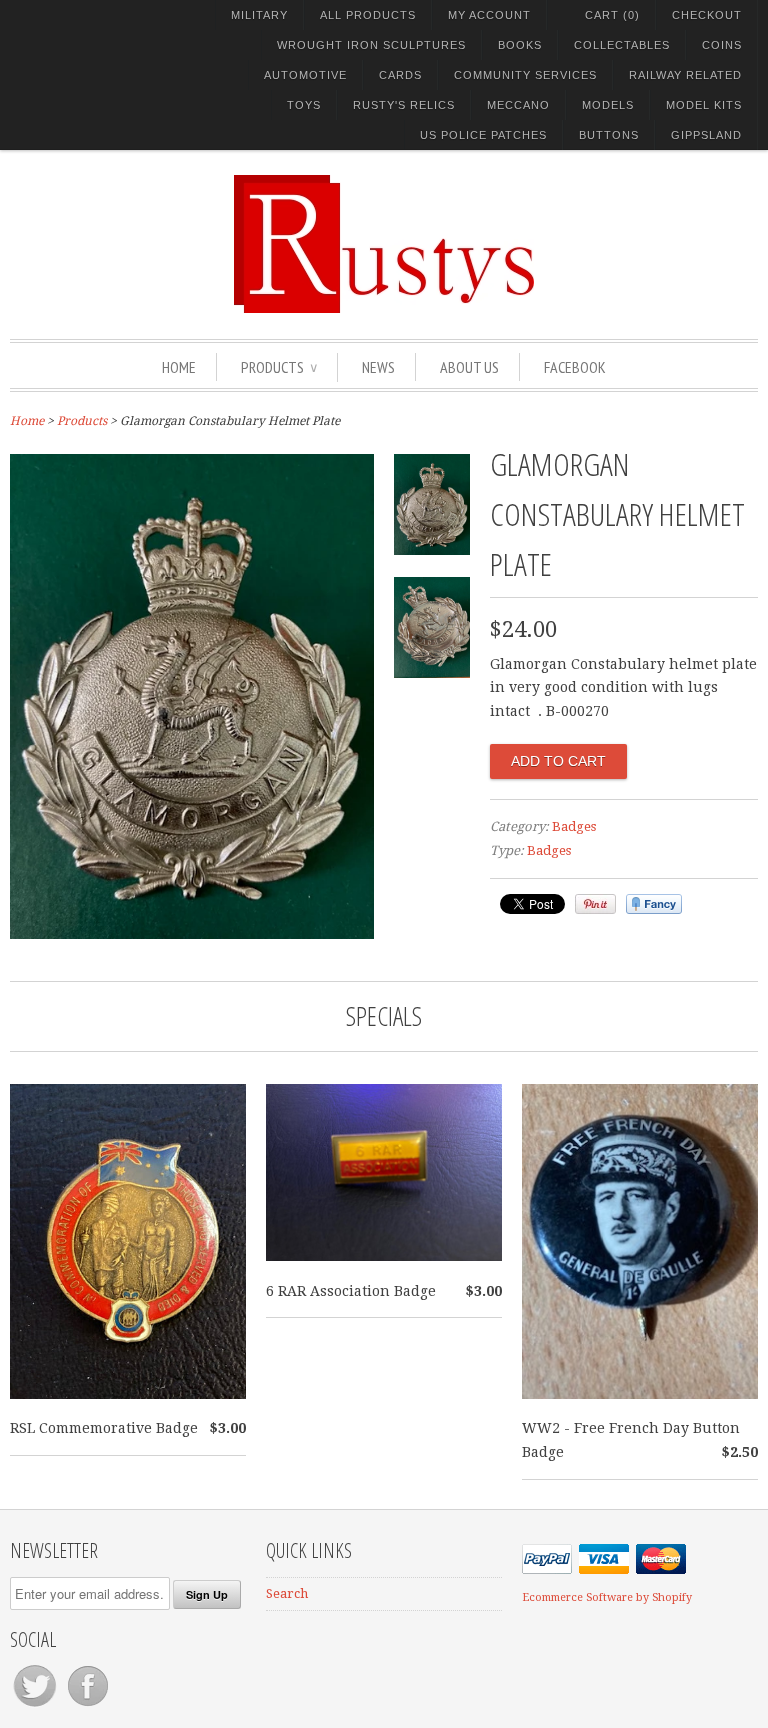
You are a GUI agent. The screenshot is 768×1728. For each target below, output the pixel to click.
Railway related (685, 75)
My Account (489, 15)
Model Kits (704, 105)
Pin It (595, 904)
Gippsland (706, 135)
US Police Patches (483, 135)
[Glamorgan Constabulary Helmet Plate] (192, 934)
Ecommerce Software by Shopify (607, 1597)
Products (279, 367)
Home (179, 367)
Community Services (525, 75)
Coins (722, 45)
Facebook (575, 367)
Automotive (305, 75)
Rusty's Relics (404, 105)
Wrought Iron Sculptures (371, 45)
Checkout (707, 15)
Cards (400, 75)
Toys (304, 105)
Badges (574, 826)
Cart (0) (612, 15)
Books (520, 45)
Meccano (518, 105)
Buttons (609, 135)
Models (608, 105)
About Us (469, 367)
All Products (368, 15)
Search (287, 1593)
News (378, 367)
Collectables (622, 45)
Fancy (654, 904)
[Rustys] (384, 247)
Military (259, 15)
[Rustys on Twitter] (36, 1706)
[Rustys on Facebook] (88, 1706)
